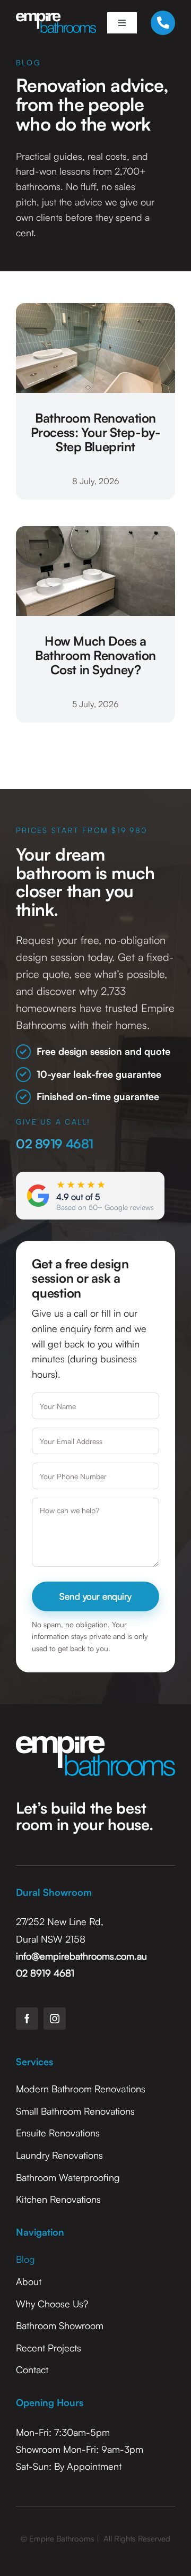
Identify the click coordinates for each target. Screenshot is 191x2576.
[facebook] (27, 2019)
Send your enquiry (95, 1596)
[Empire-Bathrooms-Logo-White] (56, 18)
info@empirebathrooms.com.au (81, 1956)
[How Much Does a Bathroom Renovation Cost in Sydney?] (95, 534)
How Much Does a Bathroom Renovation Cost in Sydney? (95, 655)
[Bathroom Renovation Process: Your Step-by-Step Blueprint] (95, 311)
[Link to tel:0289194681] (163, 23)
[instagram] (55, 2019)
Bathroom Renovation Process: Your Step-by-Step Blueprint (96, 432)
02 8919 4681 (55, 1144)
